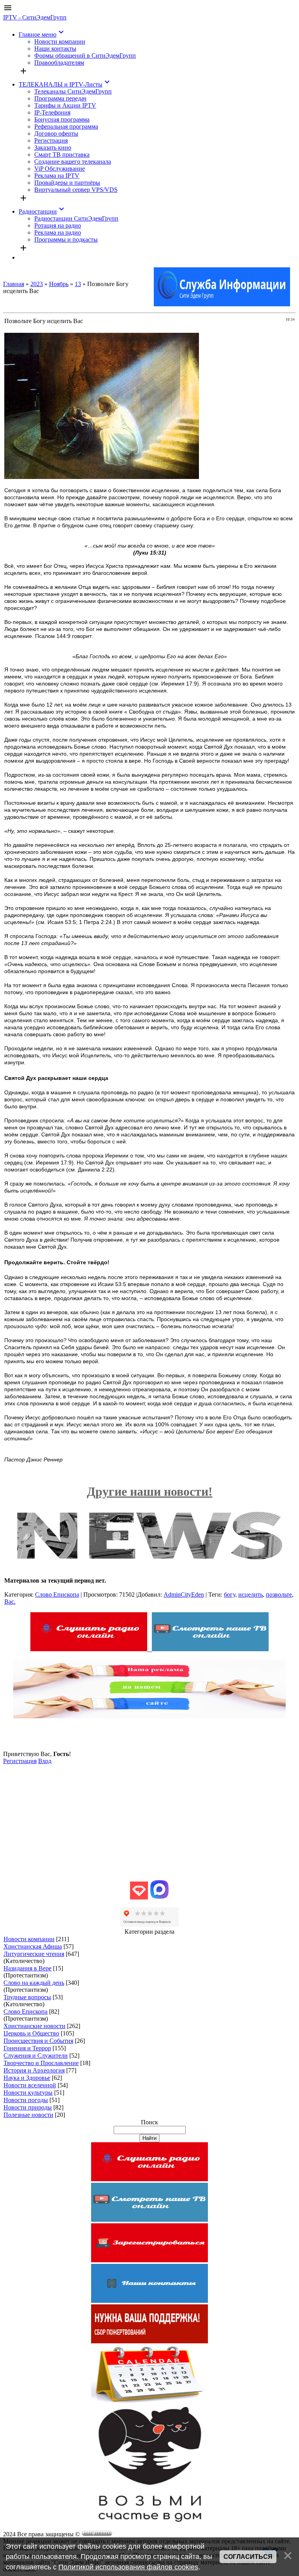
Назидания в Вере (27, 1968)
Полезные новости (28, 2115)
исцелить (251, 1595)
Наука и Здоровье (27, 2078)
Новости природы (28, 2107)
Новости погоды (26, 2100)
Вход (45, 1761)
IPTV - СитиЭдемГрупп (35, 17)
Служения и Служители (36, 2056)
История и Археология (34, 2070)
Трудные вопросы (27, 1997)
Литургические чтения (34, 1954)
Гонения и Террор (27, 2048)
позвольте (279, 1595)
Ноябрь (59, 284)
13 (78, 284)
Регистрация (20, 1761)
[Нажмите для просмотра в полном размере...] (102, 477)
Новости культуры (28, 2093)
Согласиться (248, 2557)
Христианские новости (34, 2026)
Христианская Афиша (33, 1946)
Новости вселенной (30, 2085)
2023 (37, 284)
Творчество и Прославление (41, 2063)
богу (230, 1595)
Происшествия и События (38, 2041)
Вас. (10, 1602)
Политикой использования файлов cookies (128, 2567)
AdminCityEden (184, 1595)
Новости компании (29, 1939)
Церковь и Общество (31, 2033)
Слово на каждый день (34, 1983)
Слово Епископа (57, 1595)
